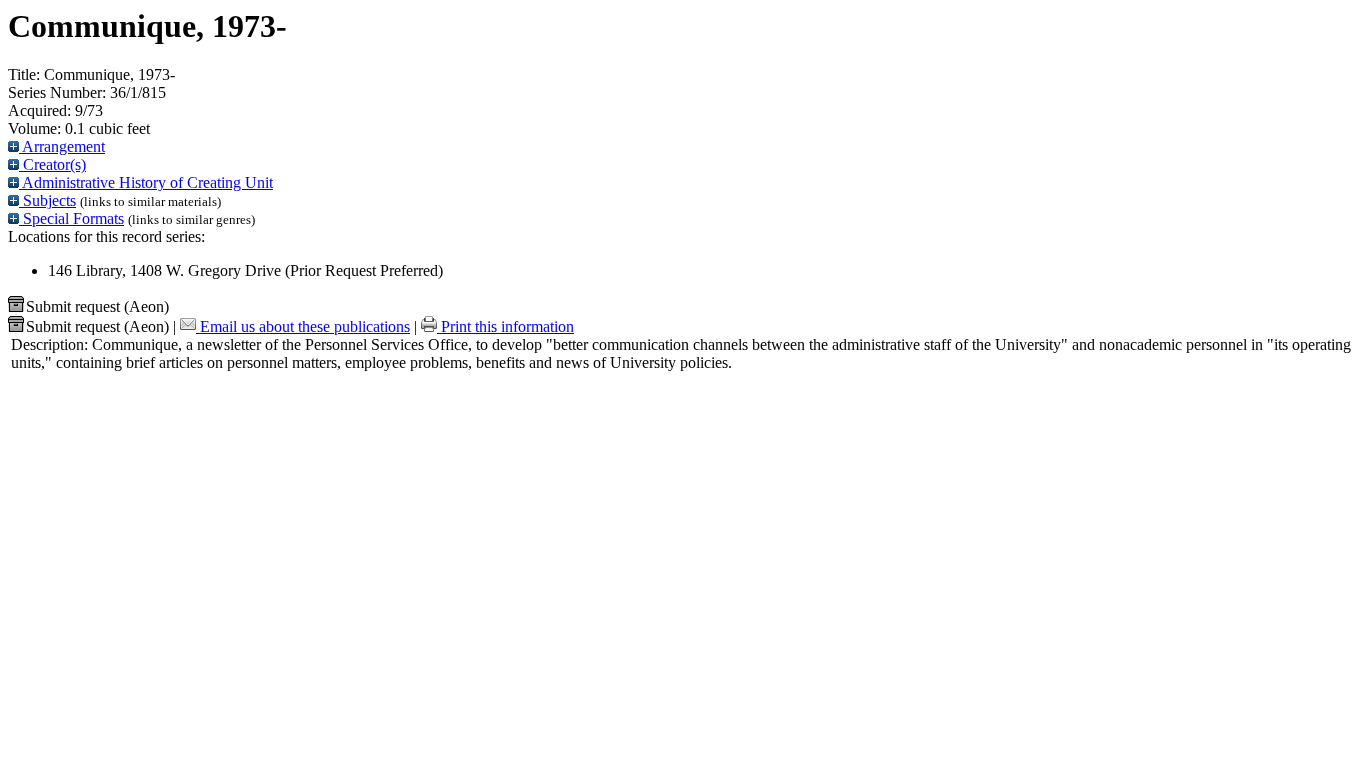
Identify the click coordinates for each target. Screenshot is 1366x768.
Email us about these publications (303, 326)
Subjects (47, 200)
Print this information (505, 326)
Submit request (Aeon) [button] (97, 306)
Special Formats (71, 218)
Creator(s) (52, 164)
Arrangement (62, 146)
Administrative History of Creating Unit (146, 182)
